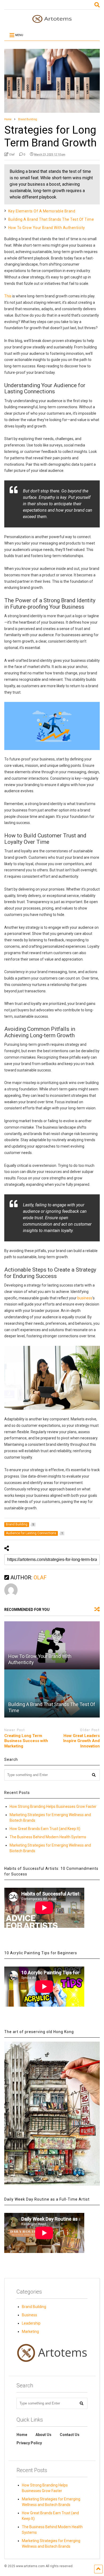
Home (22, 2435)
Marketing (30, 2332)
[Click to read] (52, 1645)
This (8, 296)
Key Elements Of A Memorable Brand (42, 211)
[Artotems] (52, 21)
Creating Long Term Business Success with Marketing (26, 1741)
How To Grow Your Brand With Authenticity (47, 228)
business (85, 1298)
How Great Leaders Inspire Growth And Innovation (81, 1741)
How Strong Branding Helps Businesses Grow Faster (53, 1806)
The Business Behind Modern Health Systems (48, 1837)
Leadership (31, 2323)
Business (29, 2315)
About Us (43, 2435)
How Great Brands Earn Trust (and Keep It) (45, 1829)
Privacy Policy (29, 2443)
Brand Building (34, 2307)
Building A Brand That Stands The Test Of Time (51, 219)
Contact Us (70, 2435)
